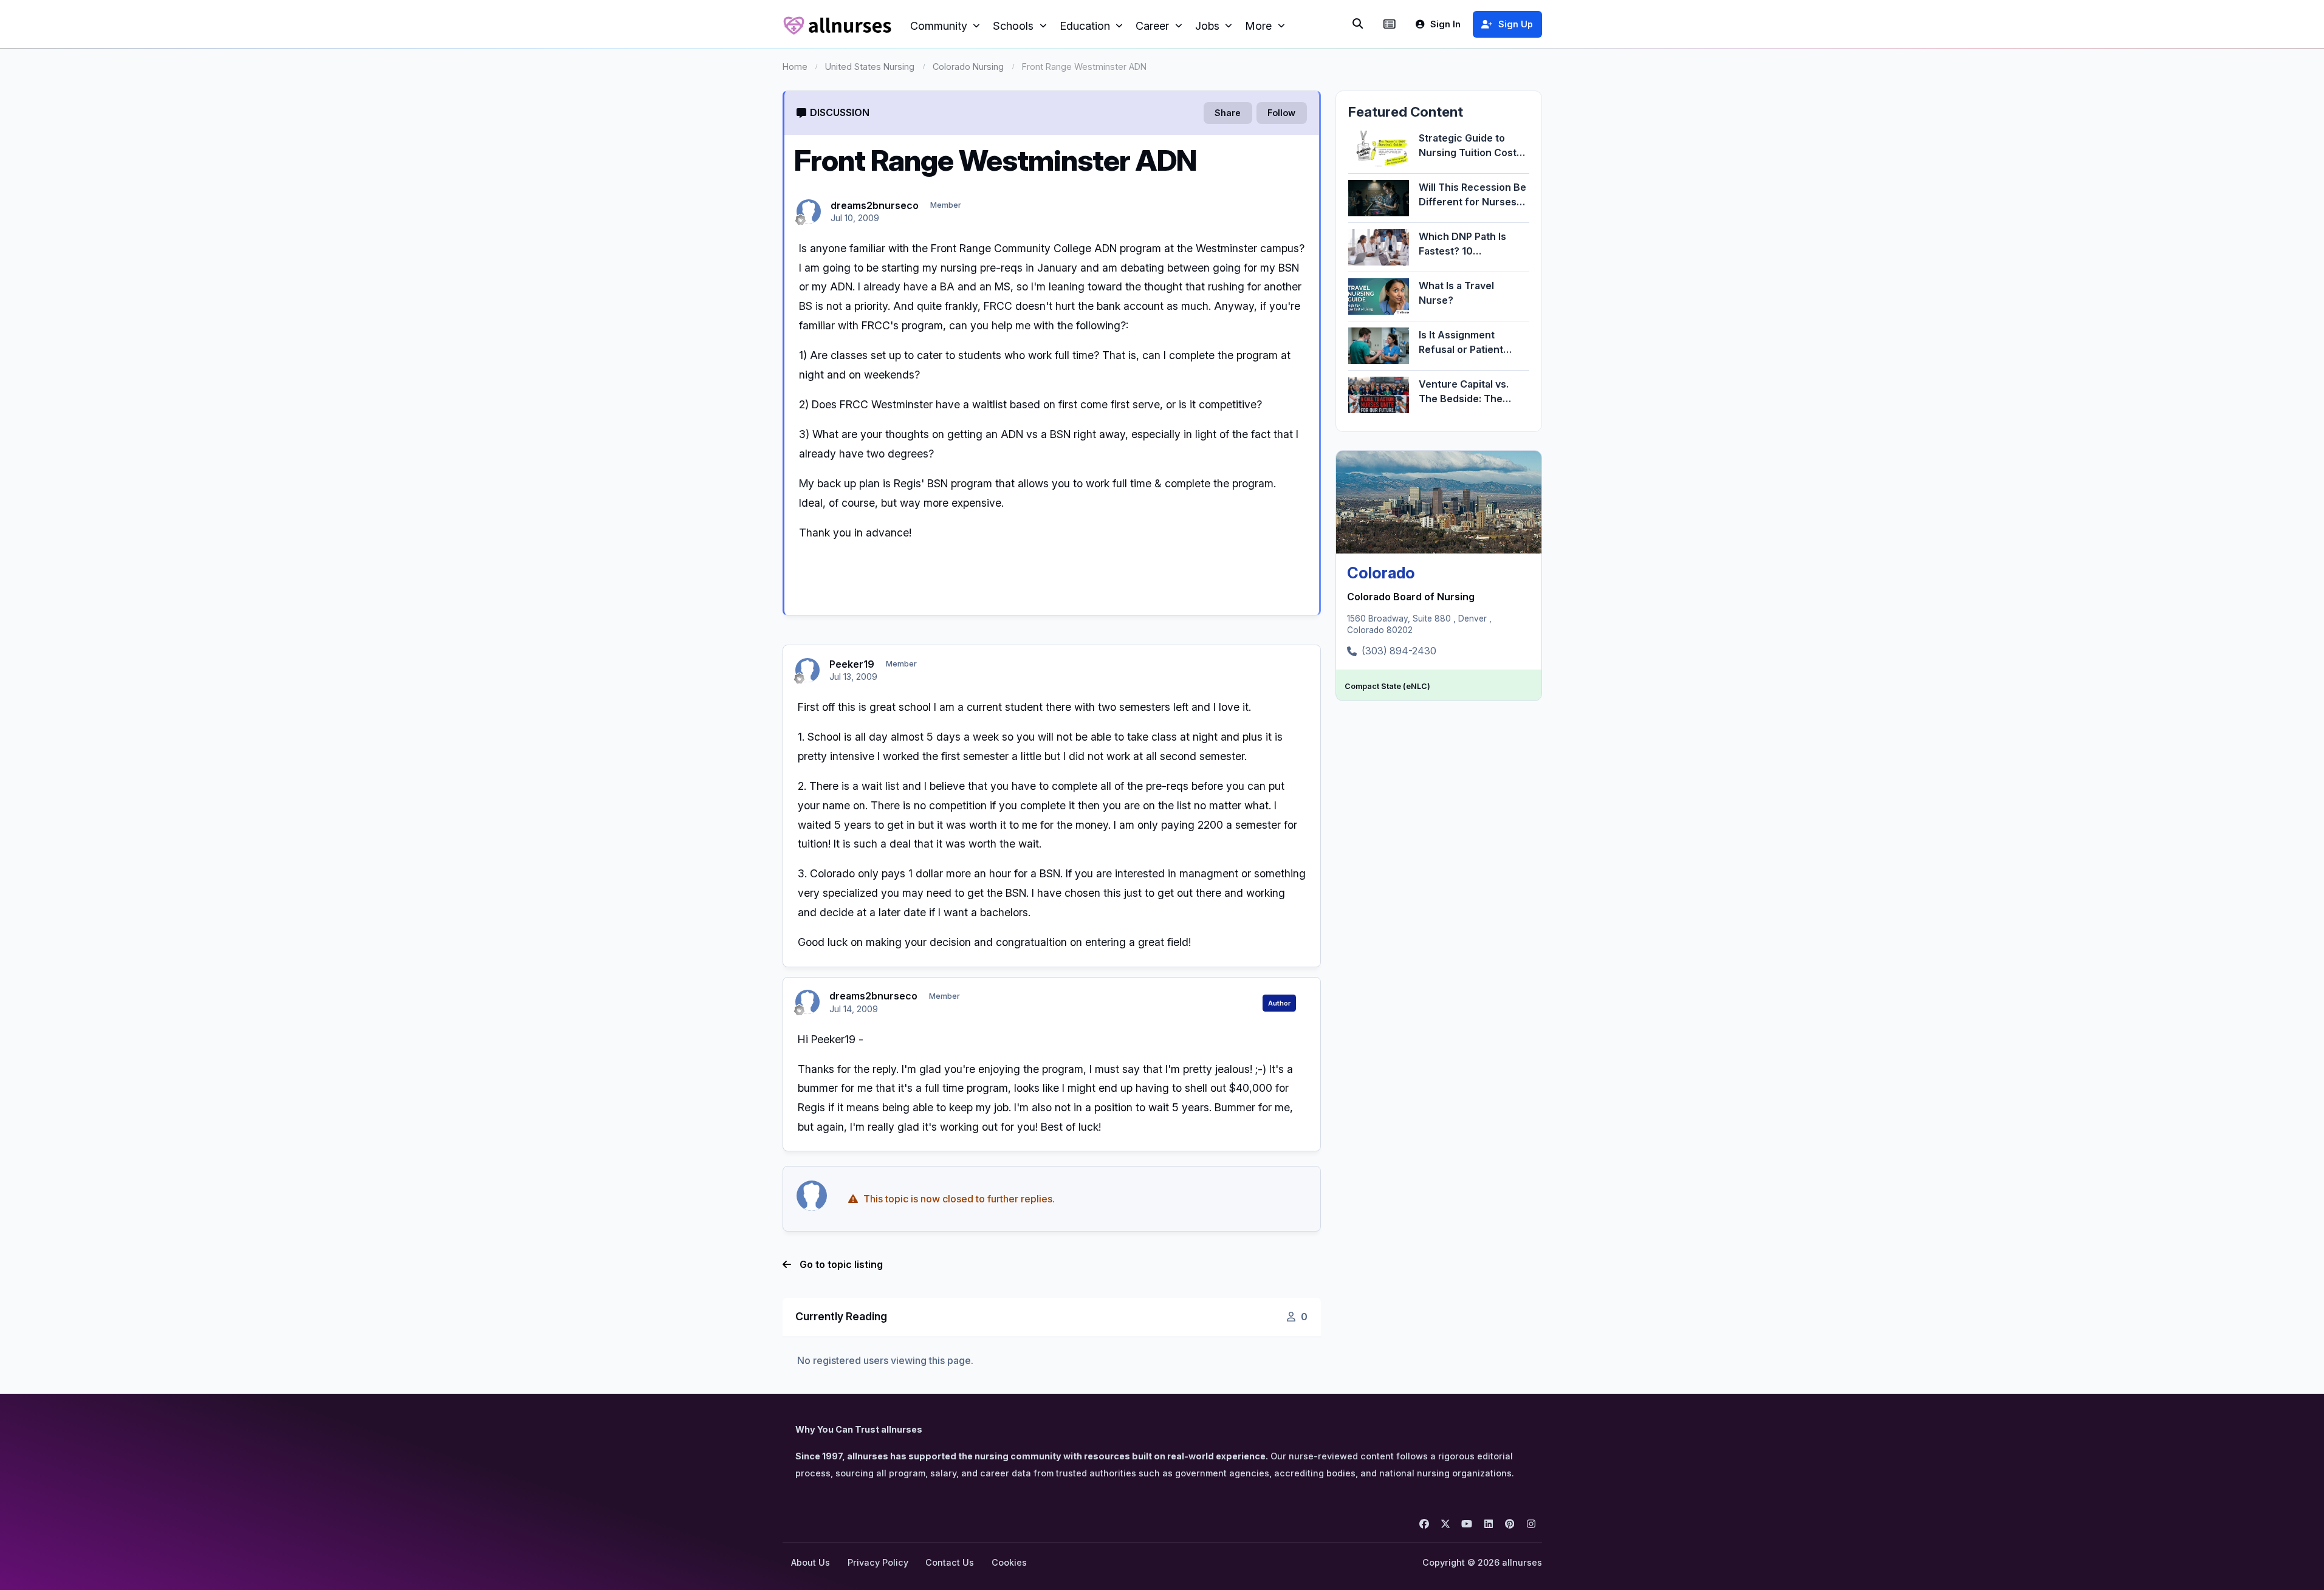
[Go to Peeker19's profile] (807, 670)
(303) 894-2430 (1399, 651)
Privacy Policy (878, 1562)
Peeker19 (852, 664)
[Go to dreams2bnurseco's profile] (809, 211)
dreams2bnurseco (875, 205)
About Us (811, 1562)
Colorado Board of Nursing (1411, 597)
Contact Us (950, 1562)
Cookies (1009, 1562)
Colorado (1381, 573)
